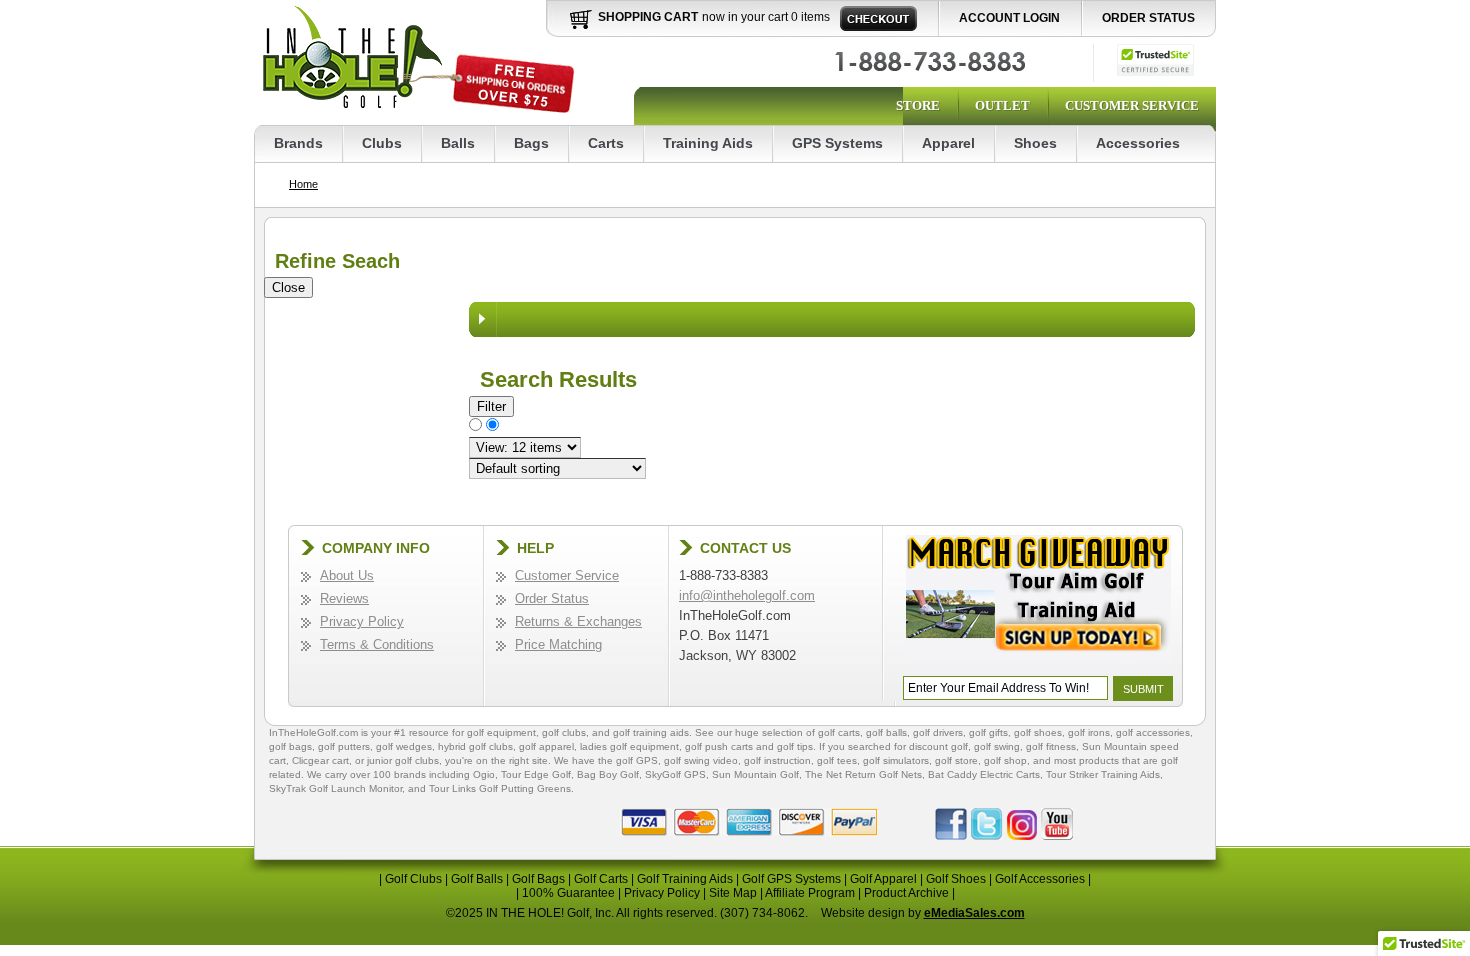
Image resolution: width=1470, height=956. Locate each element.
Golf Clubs (413, 879)
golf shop (1005, 760)
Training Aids (708, 143)
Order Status (1148, 18)
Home (303, 184)
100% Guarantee (568, 893)
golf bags (290, 746)
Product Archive (906, 893)
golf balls (886, 732)
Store (918, 105)
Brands (298, 143)
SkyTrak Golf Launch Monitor (335, 788)
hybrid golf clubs (475, 746)
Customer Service (1132, 105)
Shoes (1035, 143)
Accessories (1138, 143)
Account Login (1009, 18)
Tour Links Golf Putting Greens (500, 788)
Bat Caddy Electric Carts (984, 774)
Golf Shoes (956, 879)
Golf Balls (477, 879)
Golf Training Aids (685, 879)
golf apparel (546, 746)
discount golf (938, 746)
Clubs (382, 143)
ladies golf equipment (629, 746)
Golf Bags (538, 879)
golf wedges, (407, 746)
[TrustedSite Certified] (1155, 60)
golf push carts (719, 746)
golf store (956, 760)
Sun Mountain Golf (755, 774)
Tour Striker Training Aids (1103, 774)
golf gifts (988, 732)
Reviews (344, 598)
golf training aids (651, 732)
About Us (347, 575)
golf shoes (1038, 732)
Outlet (1002, 105)
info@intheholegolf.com (747, 595)
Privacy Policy (362, 621)
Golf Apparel (883, 879)
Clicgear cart (320, 760)
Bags (531, 143)
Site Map (733, 893)
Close (288, 287)
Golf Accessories (1040, 879)
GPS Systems (837, 143)
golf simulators (896, 760)
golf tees (837, 760)
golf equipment (501, 732)
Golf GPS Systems (791, 879)
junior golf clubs (403, 760)
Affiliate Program (810, 893)
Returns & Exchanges (578, 621)
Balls (458, 143)
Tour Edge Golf (536, 774)
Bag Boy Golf (608, 774)
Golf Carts (601, 879)
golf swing (997, 746)
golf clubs (564, 732)
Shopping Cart (648, 17)
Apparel (948, 143)
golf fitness (1051, 746)
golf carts (839, 732)
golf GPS (637, 760)
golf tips (795, 746)
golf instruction (777, 760)
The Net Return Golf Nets (863, 774)
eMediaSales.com (974, 913)
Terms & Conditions (377, 644)
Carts (606, 143)
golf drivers (938, 732)
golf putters (344, 746)
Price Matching (558, 644)
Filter (491, 406)
